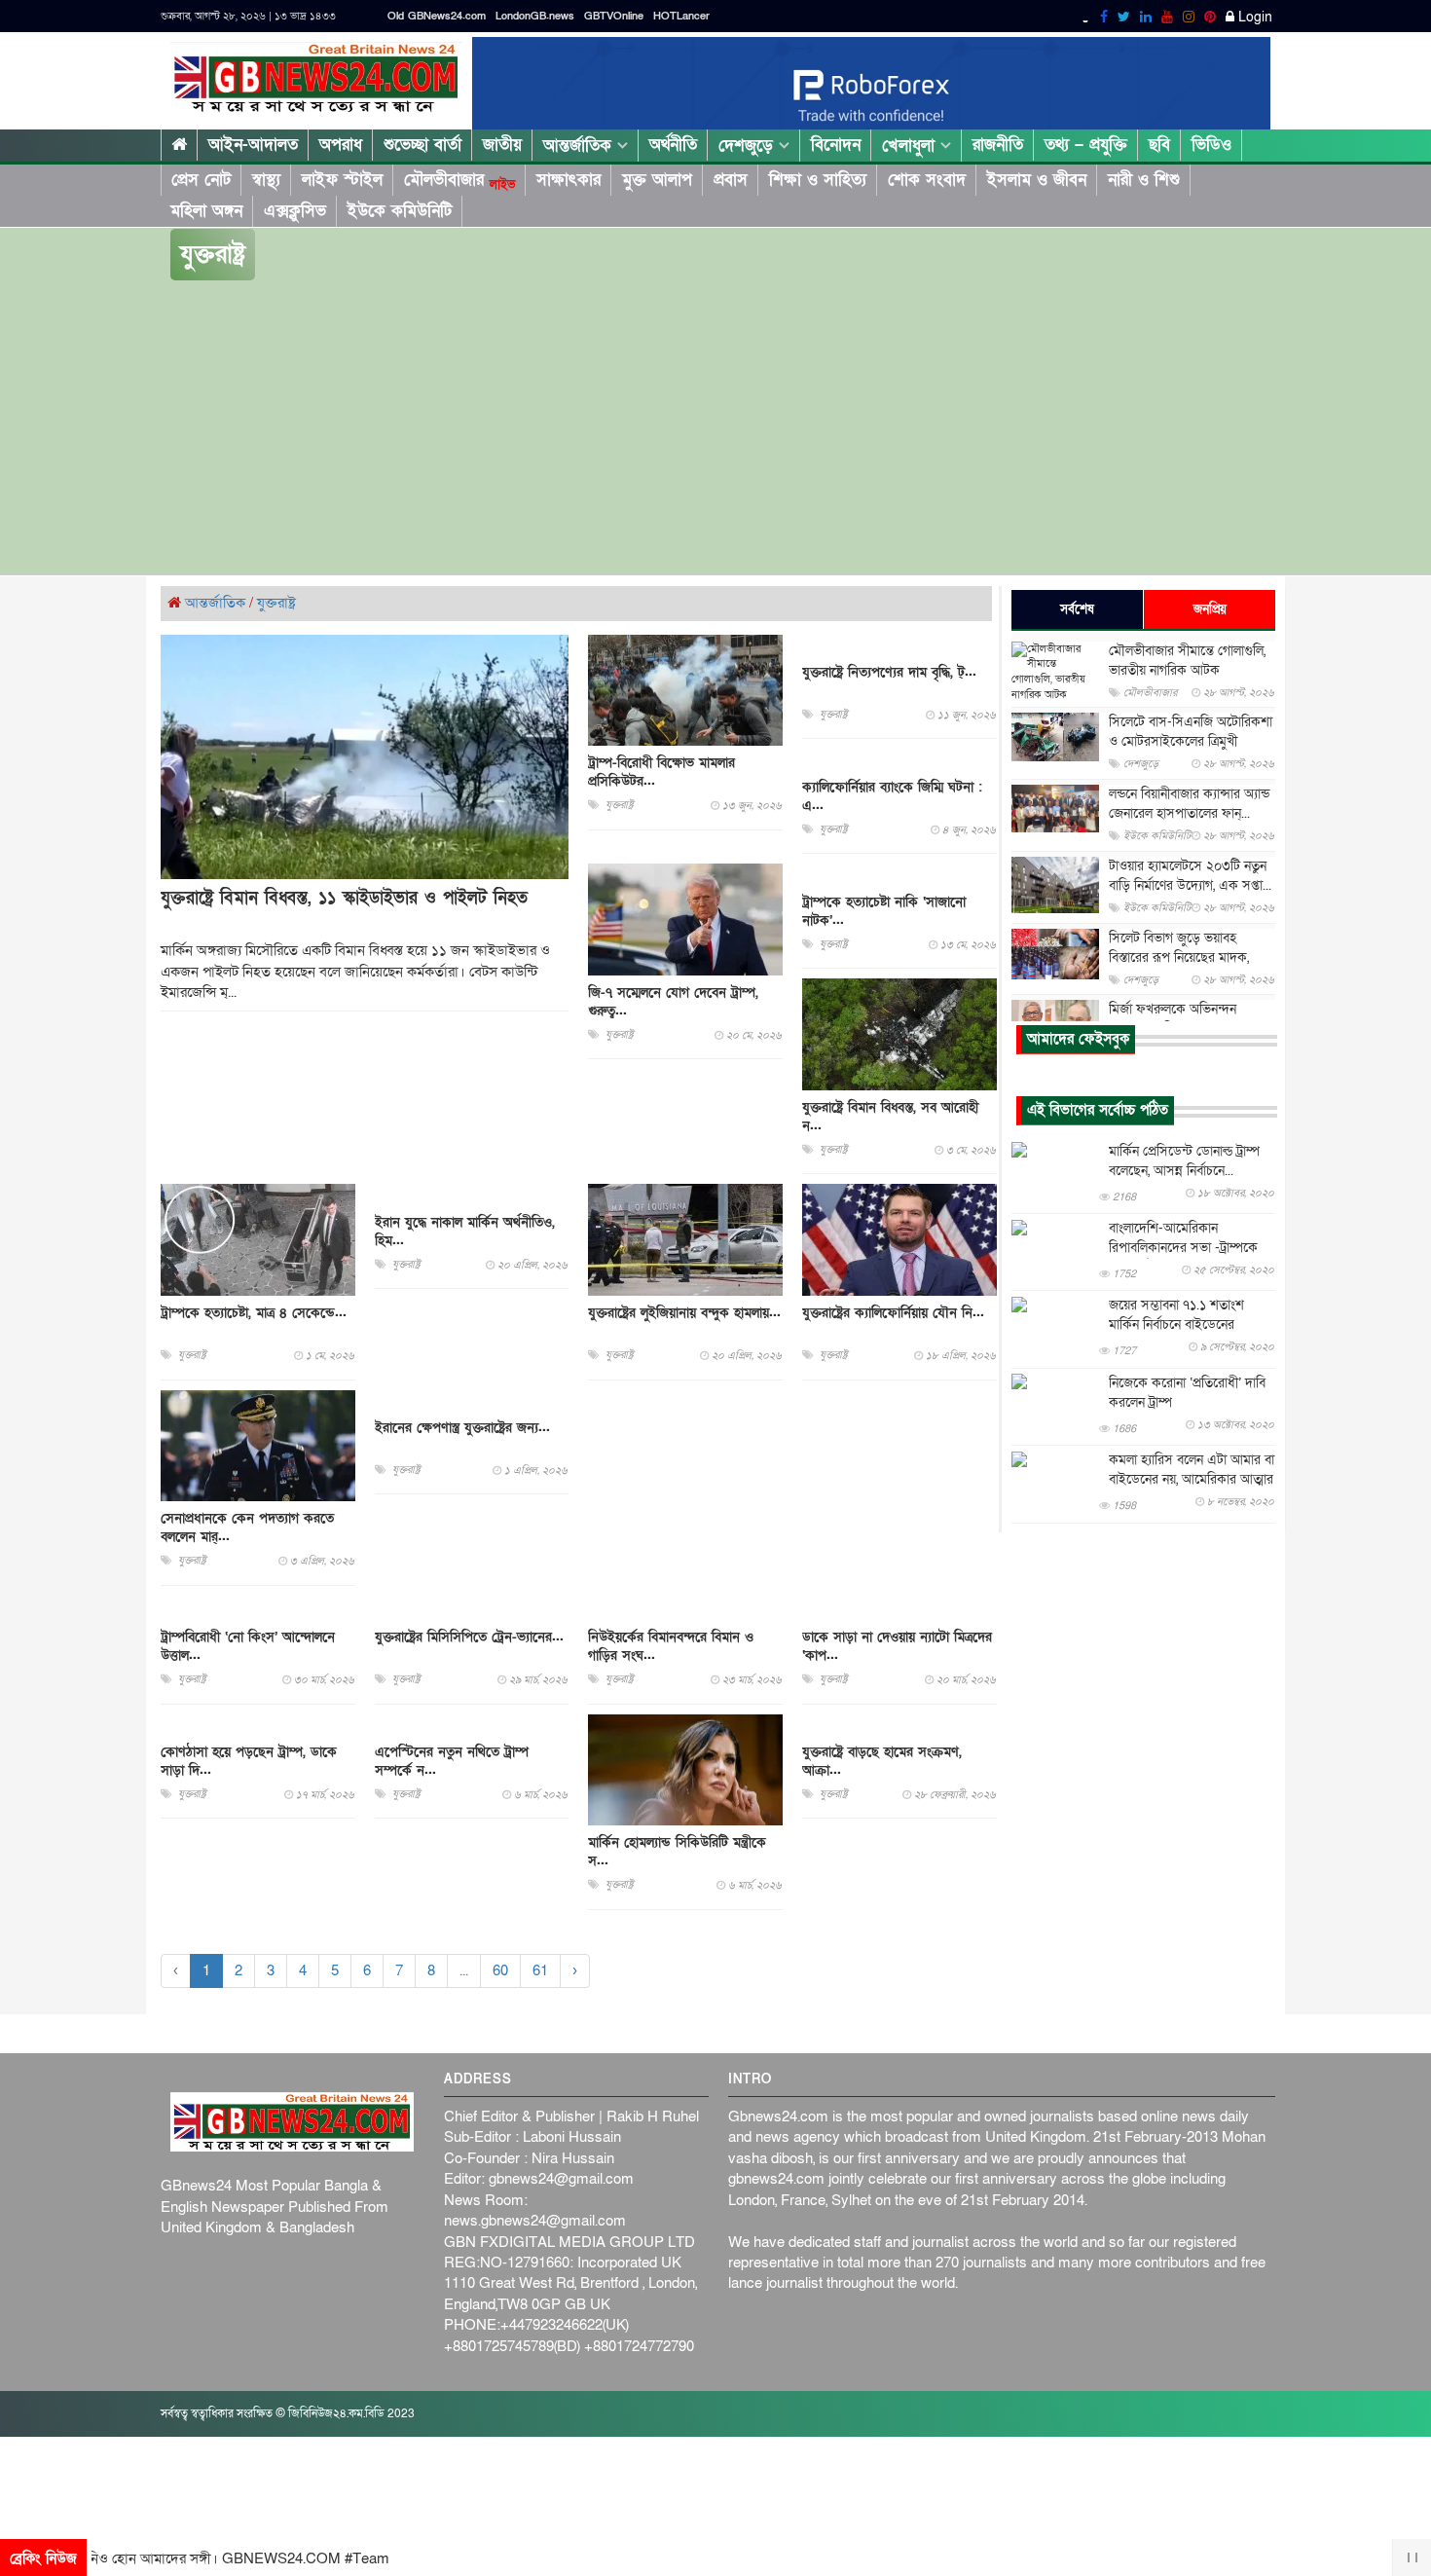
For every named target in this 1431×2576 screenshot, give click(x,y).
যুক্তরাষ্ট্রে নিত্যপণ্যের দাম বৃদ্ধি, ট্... (889, 672)
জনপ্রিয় (1210, 609)
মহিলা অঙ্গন (206, 211)
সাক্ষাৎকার (569, 180)
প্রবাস (731, 180)
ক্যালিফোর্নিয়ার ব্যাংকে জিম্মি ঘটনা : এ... (892, 796)
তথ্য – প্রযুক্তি (1086, 145)
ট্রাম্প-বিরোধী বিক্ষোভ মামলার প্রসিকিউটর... (661, 772)
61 (540, 1970)
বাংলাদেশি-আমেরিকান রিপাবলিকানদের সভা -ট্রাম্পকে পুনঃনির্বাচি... (1183, 1249)
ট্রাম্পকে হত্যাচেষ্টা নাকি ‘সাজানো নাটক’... (884, 911)
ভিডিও (1211, 145)
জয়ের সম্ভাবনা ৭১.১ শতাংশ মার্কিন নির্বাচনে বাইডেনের (1176, 1316)
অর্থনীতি (673, 145)
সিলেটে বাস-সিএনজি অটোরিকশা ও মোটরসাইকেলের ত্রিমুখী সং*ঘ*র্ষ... (1191, 741)
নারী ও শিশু (1144, 180)
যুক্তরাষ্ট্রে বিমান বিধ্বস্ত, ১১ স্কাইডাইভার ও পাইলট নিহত (344, 898)
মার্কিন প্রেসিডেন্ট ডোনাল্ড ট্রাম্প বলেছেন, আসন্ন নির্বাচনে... (1184, 1161)
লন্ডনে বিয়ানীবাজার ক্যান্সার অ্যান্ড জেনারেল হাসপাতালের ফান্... (1189, 804)
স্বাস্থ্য (266, 180)
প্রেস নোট (201, 180)
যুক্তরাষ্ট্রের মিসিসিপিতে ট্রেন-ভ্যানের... (469, 1637)
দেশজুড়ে (749, 146)
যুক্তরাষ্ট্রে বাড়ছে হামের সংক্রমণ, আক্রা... (882, 1761)
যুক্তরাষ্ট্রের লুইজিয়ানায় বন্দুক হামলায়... (684, 1313)
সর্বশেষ (1077, 609)
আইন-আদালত (253, 145)
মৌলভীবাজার (459, 180)
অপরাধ (341, 145)
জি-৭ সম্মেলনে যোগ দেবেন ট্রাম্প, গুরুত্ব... (673, 1002)
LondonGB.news (535, 16)
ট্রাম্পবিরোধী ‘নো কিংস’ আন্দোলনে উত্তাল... (248, 1646)
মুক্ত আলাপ (657, 180)
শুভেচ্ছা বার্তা (422, 145)
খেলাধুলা (911, 146)
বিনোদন (836, 145)
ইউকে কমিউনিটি (400, 211)
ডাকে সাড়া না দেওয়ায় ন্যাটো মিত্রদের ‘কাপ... (897, 1646)
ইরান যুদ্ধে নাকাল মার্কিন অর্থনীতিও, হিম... (465, 1232)
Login (1253, 18)
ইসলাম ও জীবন (1037, 180)
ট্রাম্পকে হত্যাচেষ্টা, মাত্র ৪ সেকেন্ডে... (254, 1313)
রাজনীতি (998, 145)
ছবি (1159, 145)
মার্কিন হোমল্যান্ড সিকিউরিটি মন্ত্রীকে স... (677, 1852)
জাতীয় (502, 145)
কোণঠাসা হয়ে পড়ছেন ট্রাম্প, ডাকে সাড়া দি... (249, 1761)
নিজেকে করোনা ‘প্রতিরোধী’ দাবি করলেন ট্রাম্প (1187, 1393)
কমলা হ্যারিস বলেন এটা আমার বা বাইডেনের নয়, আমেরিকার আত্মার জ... (1192, 1480)
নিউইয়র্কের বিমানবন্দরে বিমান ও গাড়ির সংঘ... (671, 1646)
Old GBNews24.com (437, 16)
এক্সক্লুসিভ (295, 211)
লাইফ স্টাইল (342, 180)
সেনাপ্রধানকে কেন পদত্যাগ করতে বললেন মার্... (247, 1527)
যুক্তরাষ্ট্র (276, 603)
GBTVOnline (614, 16)
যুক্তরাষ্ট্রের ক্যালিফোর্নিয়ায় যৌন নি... (893, 1313)
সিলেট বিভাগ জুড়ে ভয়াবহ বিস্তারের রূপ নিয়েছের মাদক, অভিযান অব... (1179, 957)
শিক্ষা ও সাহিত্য (818, 180)
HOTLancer (681, 16)
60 (500, 1970)
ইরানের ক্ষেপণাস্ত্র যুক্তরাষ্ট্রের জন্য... (462, 1428)
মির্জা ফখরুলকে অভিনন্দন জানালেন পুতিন (1173, 1019)
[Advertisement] (715, 428)
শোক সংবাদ (927, 180)
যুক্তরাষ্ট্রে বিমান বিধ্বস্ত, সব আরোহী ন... (890, 1117)
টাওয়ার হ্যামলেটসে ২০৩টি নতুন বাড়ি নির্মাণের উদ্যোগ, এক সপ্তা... (1190, 876)
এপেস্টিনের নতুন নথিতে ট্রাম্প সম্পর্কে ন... (452, 1761)
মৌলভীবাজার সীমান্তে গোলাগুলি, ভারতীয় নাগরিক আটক (1187, 661)
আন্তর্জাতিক (580, 146)
